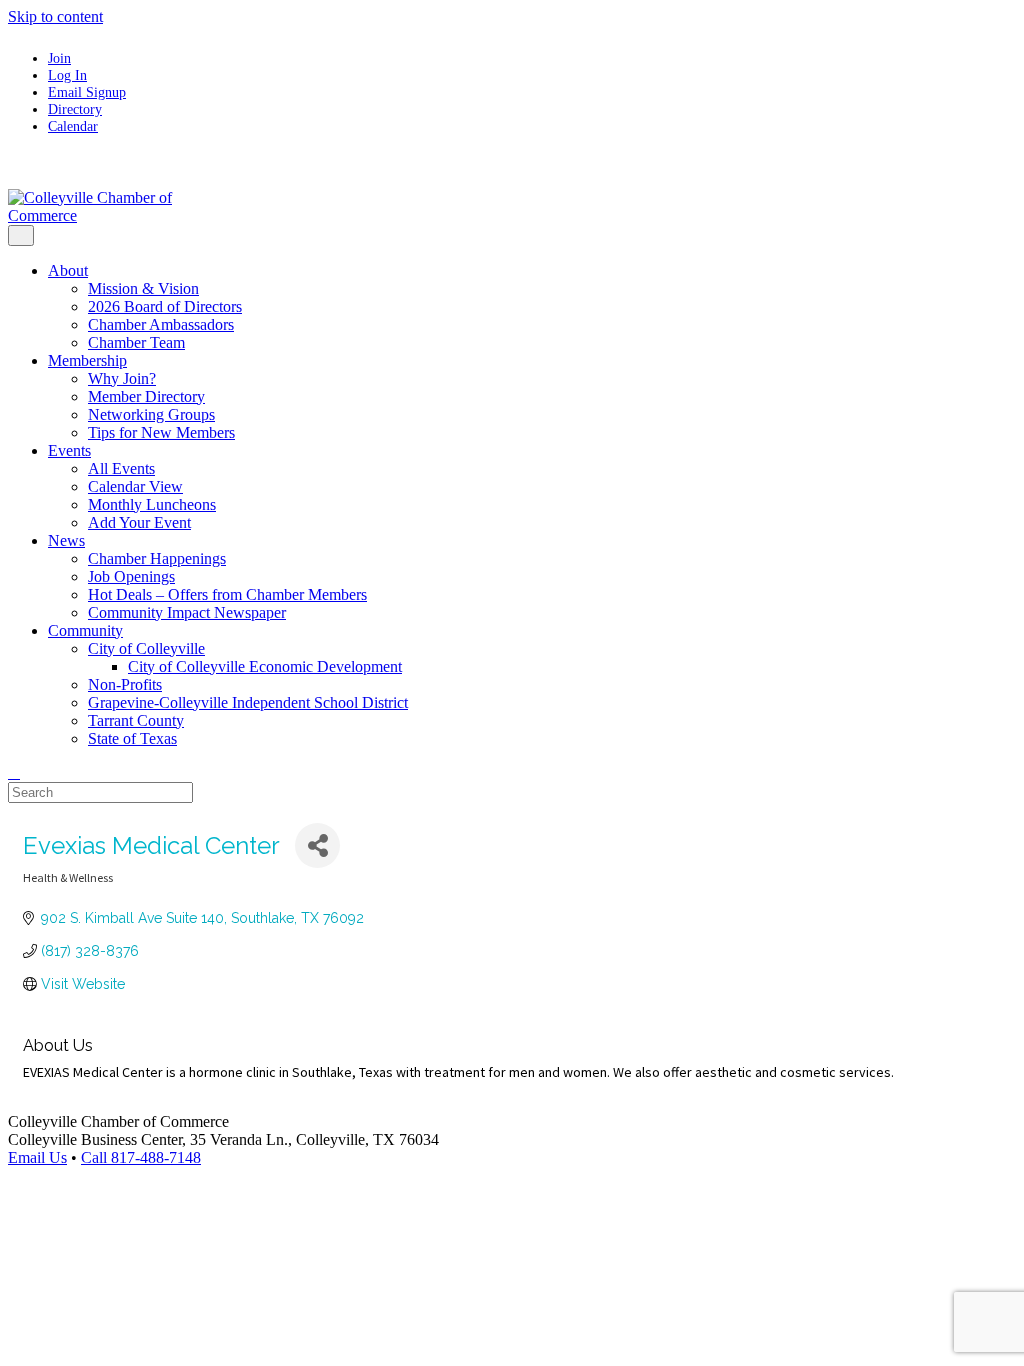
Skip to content (55, 16)
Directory (75, 109)
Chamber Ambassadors (161, 324)
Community (85, 630)
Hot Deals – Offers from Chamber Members (227, 594)
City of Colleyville (146, 648)
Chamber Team (136, 342)
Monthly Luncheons (152, 504)
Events (69, 450)
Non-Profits (125, 684)
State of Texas (132, 738)
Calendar (73, 126)
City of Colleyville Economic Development (265, 666)
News (66, 540)
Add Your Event (139, 522)
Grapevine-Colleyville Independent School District (248, 702)
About (68, 270)
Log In (67, 75)
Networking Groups (151, 414)
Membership (87, 360)
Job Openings (131, 576)
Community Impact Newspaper (187, 612)
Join (59, 58)
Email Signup (87, 92)
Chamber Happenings (157, 558)
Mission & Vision (143, 288)
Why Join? (122, 378)
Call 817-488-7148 (141, 1157)
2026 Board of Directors (165, 306)
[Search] (14, 772)
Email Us (37, 1157)
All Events (121, 468)
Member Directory (146, 396)
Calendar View (135, 486)
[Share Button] (317, 845)
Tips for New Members (161, 432)
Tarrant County (136, 720)
